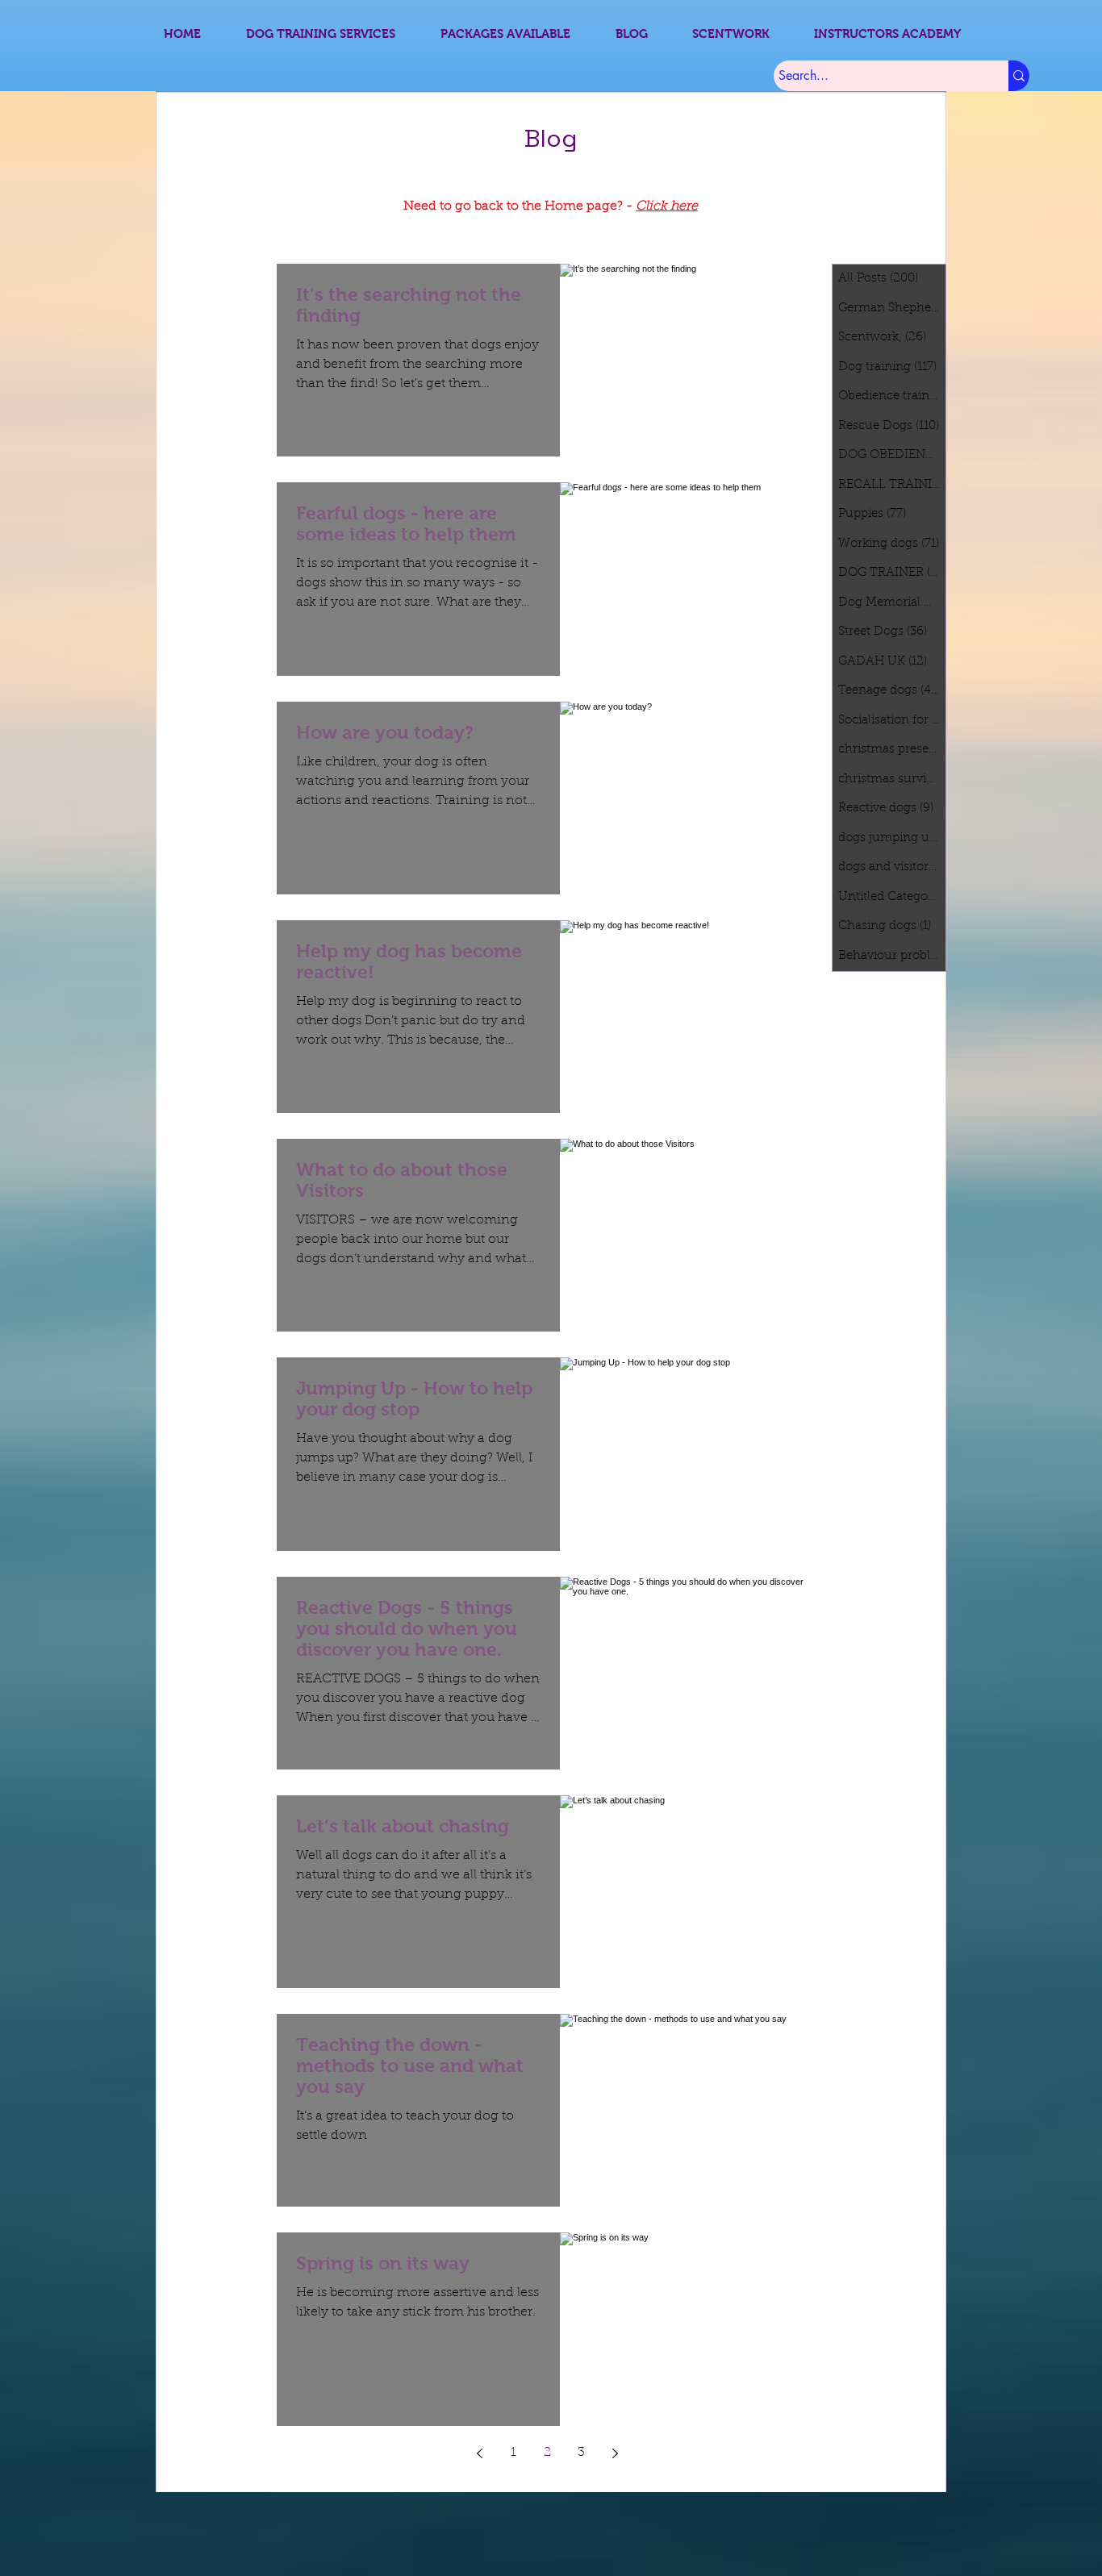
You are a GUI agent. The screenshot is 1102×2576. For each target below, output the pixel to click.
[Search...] (1019, 76)
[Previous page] (479, 2453)
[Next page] (615, 2453)
